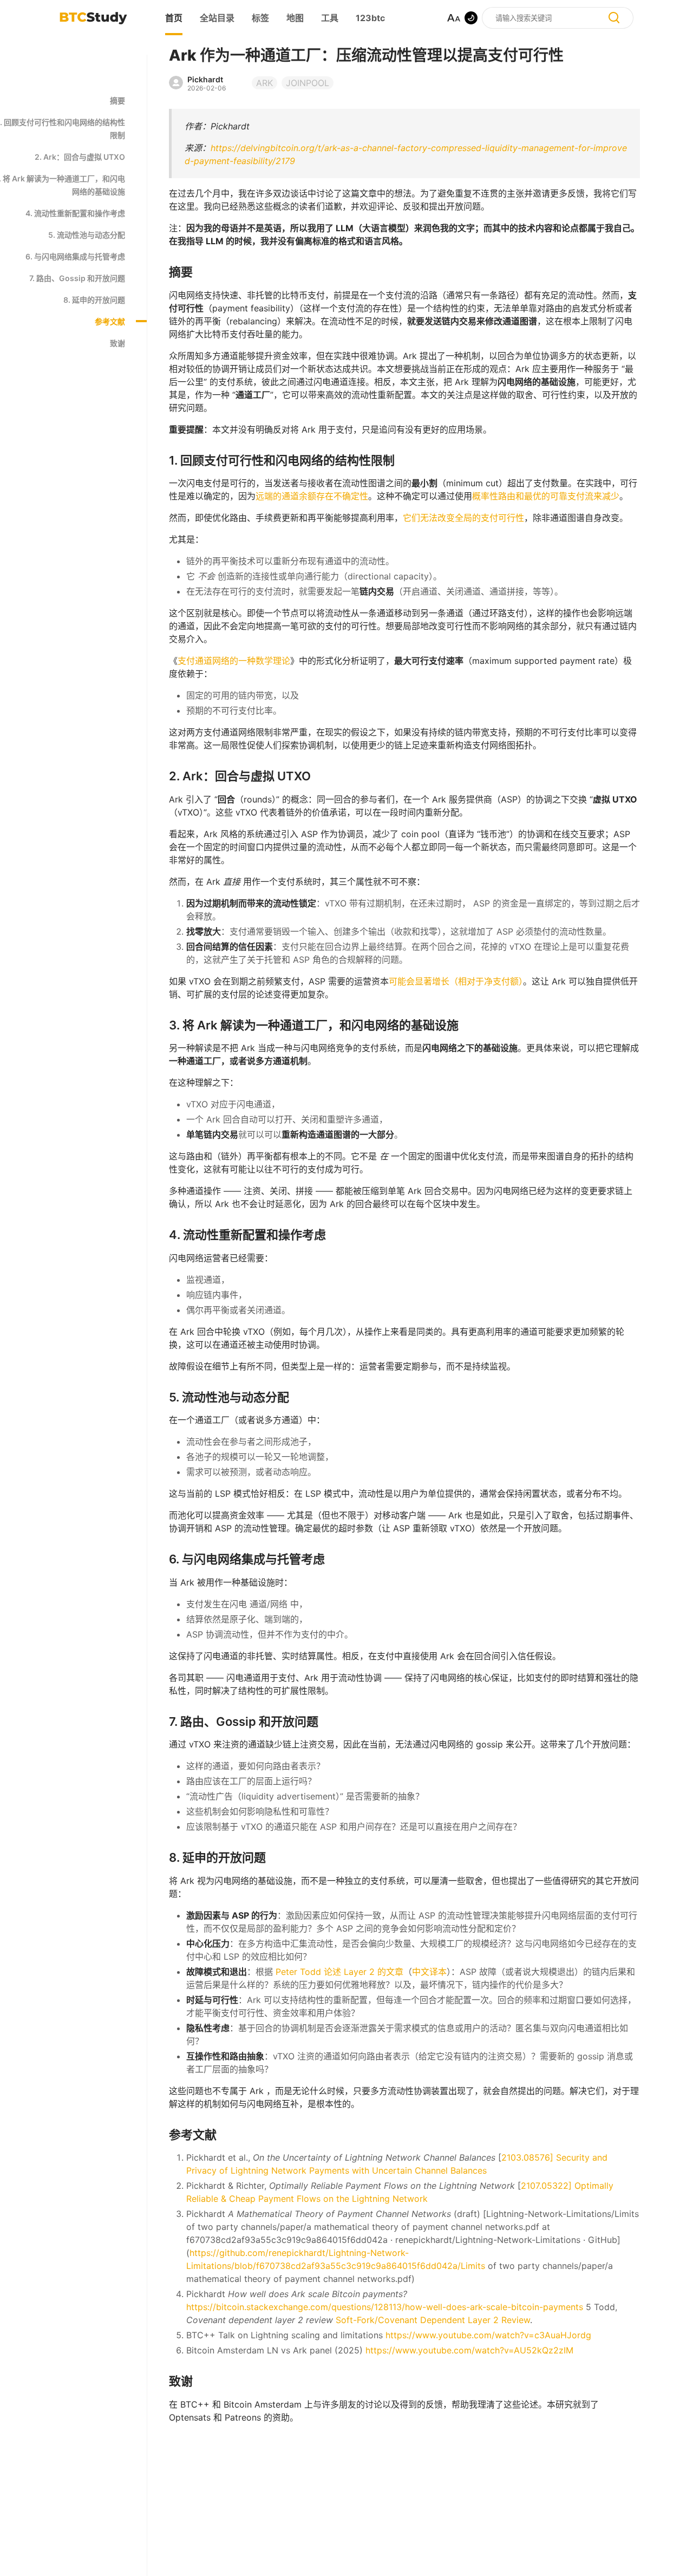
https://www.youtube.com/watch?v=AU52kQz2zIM (469, 2350)
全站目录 (217, 18)
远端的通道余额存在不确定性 (312, 496)
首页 (174, 18)
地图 (295, 18)
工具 (330, 18)
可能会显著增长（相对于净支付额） (456, 981)
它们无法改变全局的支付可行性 (463, 518)
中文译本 (429, 1972)
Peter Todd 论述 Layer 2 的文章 (339, 1972)
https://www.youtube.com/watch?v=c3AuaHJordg (488, 2335)
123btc (370, 18)
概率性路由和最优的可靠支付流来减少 (546, 496)
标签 (260, 18)
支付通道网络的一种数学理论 (234, 661)
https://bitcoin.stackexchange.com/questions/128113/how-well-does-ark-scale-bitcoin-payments (385, 2307)
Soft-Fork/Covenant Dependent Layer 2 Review (433, 2320)
